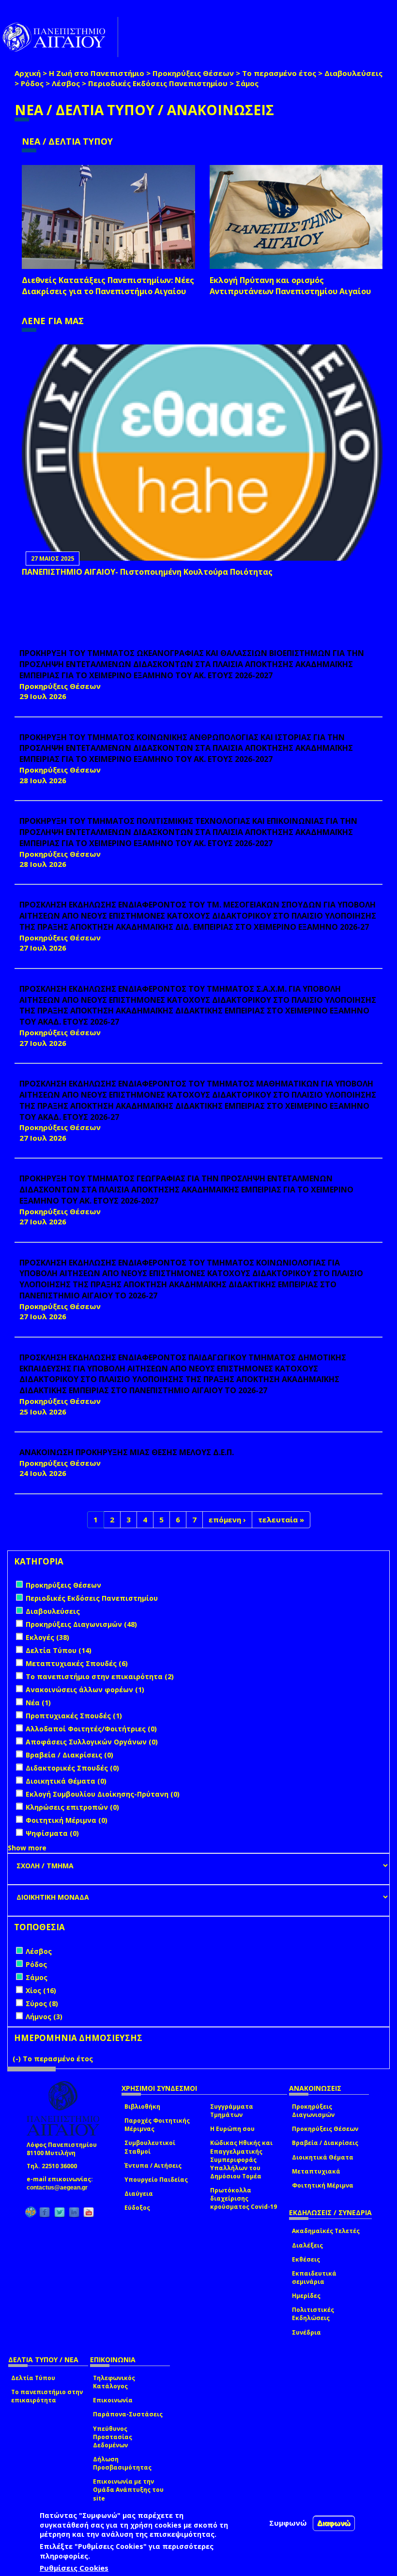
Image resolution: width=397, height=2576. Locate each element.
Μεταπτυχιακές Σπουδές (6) (77, 1663)
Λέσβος (66, 83)
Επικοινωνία (113, 2400)
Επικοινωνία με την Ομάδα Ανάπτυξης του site (128, 2490)
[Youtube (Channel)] (89, 2212)
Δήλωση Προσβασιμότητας (122, 2463)
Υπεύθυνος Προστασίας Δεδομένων (113, 2437)
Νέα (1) (38, 1703)
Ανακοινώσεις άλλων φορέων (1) (85, 1690)
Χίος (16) (41, 1990)
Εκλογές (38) (47, 1637)
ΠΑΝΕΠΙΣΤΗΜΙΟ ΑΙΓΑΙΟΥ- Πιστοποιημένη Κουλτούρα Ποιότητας (147, 572)
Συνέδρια (306, 2332)
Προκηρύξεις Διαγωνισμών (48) (81, 1624)
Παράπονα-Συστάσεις (128, 2414)
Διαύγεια (139, 2194)
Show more (27, 1848)
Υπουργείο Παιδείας (156, 2180)
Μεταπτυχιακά (316, 2171)
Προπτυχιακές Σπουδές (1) (74, 1716)
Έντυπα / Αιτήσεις (153, 2166)
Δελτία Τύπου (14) (59, 1650)
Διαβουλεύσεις (353, 73)
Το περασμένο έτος (279, 73)
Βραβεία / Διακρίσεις (325, 2143)
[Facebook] (45, 2212)
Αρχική (28, 73)
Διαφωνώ (334, 2523)
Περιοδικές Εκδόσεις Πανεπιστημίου (158, 83)
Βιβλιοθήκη (142, 2107)
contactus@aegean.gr (60, 2188)
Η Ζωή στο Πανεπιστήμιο (97, 73)
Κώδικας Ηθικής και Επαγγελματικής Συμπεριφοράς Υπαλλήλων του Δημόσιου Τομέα (241, 2159)
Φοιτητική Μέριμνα (323, 2185)
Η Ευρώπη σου (232, 2129)
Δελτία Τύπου (33, 2378)
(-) (18, 2059)
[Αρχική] (59, 37)
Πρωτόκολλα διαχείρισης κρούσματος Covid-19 (244, 2198)
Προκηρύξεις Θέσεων (193, 73)
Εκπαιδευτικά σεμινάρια (314, 2278)
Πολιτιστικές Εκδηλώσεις (313, 2314)
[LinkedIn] (74, 2212)
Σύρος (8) (42, 2003)
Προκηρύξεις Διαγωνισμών (313, 2111)
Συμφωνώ (288, 2523)
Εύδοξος (137, 2208)
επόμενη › (227, 1519)
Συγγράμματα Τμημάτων (232, 2111)
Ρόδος (32, 83)
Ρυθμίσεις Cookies (74, 2568)
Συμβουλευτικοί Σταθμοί (150, 2147)
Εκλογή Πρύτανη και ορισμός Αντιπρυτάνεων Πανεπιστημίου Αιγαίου (290, 286)
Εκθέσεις (306, 2259)
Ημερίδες (306, 2296)
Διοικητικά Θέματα (323, 2157)
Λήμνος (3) (44, 2017)
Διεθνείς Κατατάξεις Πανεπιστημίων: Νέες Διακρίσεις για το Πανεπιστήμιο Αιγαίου (108, 286)
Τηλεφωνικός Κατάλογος (114, 2382)
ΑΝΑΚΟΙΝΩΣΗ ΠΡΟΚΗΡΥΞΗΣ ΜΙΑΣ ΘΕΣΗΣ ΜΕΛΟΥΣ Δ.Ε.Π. (127, 1452)
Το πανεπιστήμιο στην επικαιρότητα (47, 2396)
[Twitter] (60, 2212)
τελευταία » (281, 1519)
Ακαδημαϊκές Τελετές (326, 2231)
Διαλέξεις (307, 2245)
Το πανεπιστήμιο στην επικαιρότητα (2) (100, 1676)
